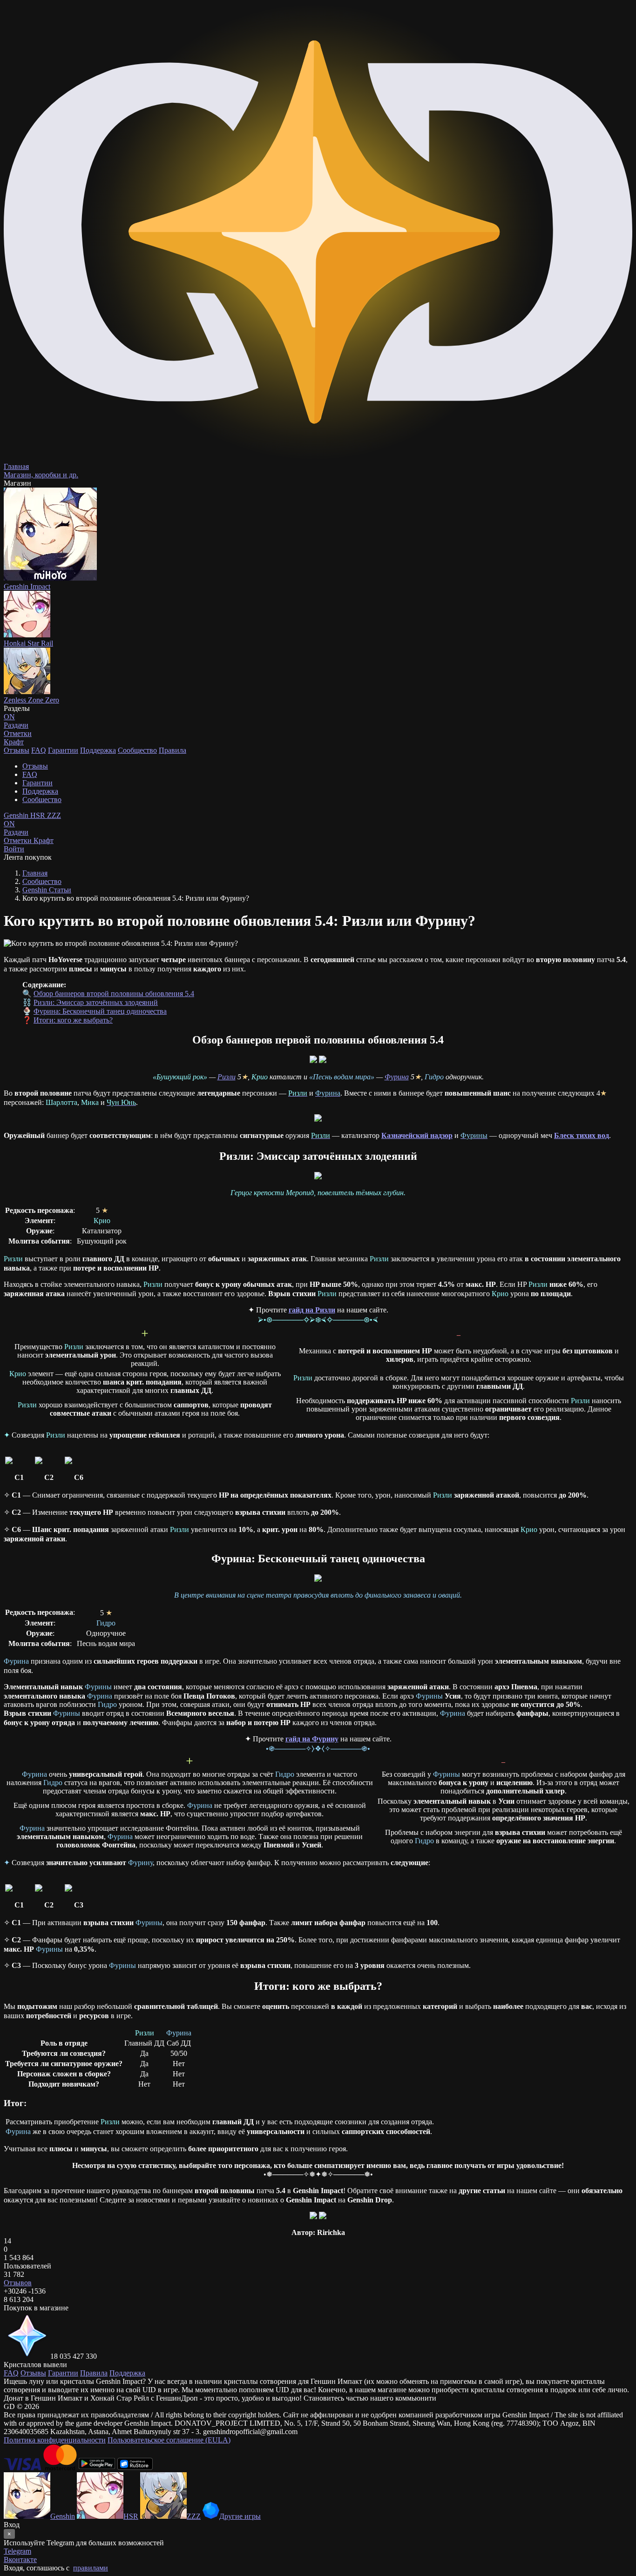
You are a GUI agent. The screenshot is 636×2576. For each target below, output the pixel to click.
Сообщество (137, 750)
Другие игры (240, 2516)
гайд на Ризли (312, 1310)
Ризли (227, 1077)
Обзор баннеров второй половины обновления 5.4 (114, 994)
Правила (173, 750)
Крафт (14, 742)
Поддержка (98, 750)
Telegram (17, 2551)
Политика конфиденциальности (55, 2440)
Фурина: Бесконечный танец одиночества (100, 1011)
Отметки (19, 840)
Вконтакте (20, 2559)
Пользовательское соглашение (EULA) (169, 2440)
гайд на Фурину (312, 1739)
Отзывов (18, 2283)
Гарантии (63, 750)
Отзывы (17, 750)
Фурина (397, 1077)
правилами (91, 2568)
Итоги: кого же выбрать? (73, 1020)
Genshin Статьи (47, 890)
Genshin (17, 815)
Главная (35, 873)
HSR (39, 815)
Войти (14, 849)
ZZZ (54, 815)
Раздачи (16, 828)
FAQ (39, 750)
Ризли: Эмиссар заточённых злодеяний (96, 1002)
